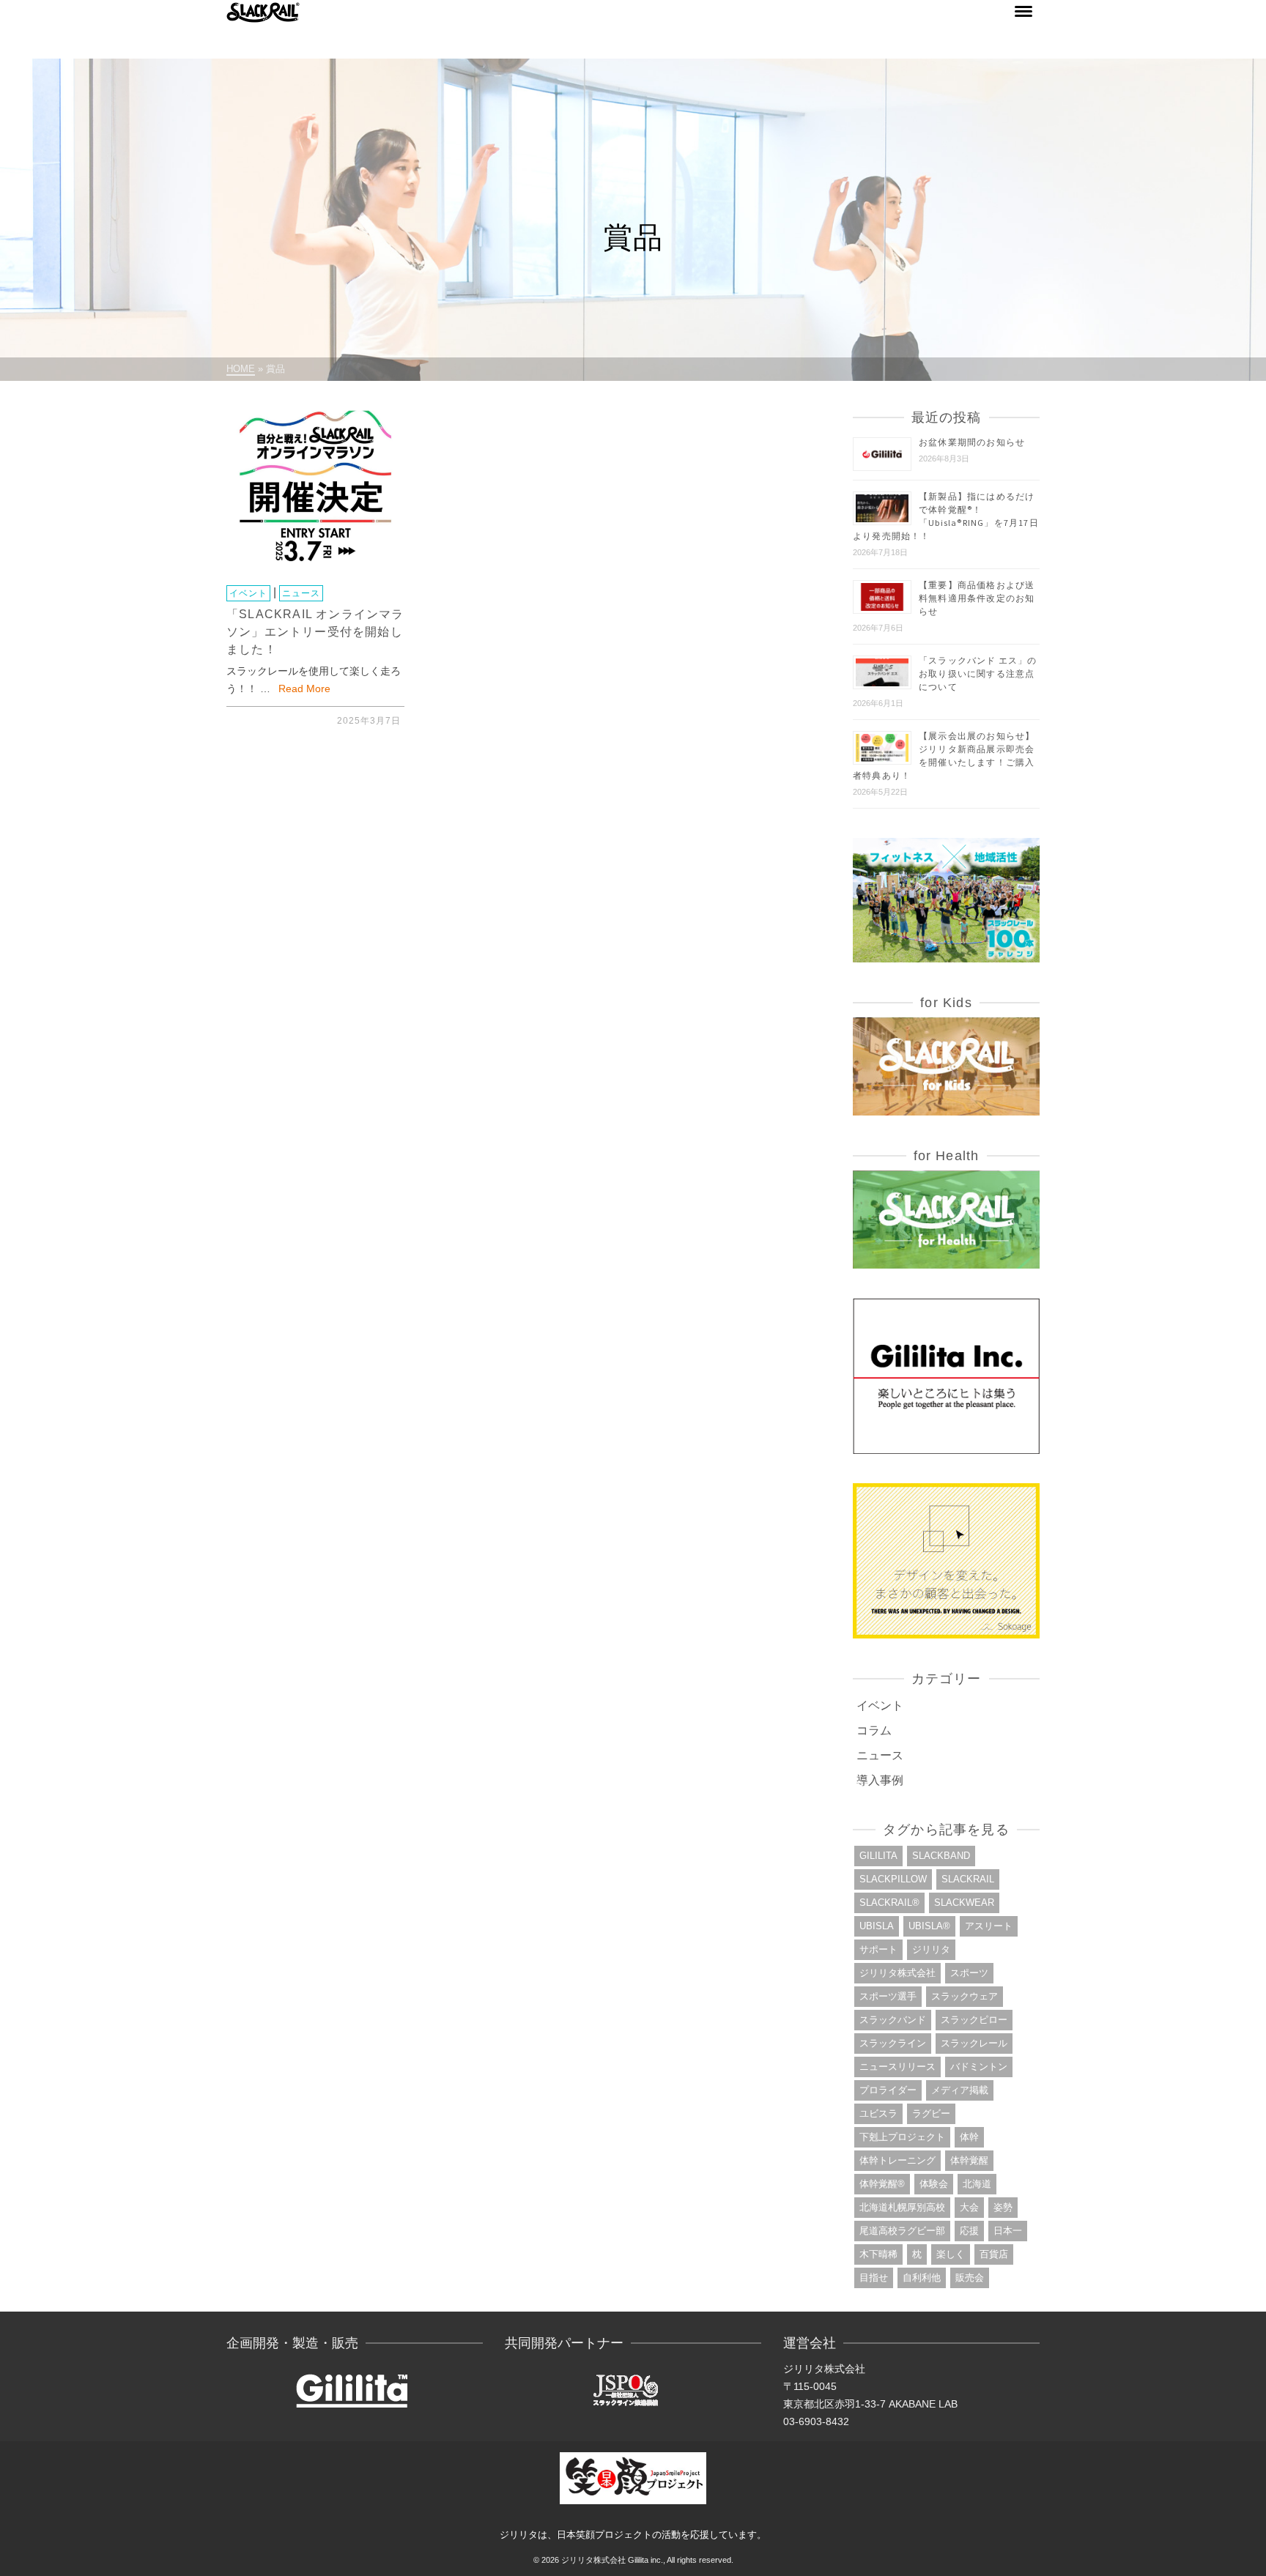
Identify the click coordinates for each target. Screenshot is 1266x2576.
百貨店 (994, 2254)
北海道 (977, 2184)
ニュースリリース (897, 2067)
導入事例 (880, 1780)
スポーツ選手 (888, 1996)
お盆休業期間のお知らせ (972, 442)
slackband (941, 1856)
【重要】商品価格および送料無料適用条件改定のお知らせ (977, 598)
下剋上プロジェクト (902, 2137)
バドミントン (979, 2067)
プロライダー (888, 2090)
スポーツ (969, 1973)
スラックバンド (893, 2020)
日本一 (1008, 2231)
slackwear (964, 1903)
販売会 (970, 2278)
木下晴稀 (878, 2254)
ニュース (301, 593)
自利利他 (922, 2278)
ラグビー (931, 2113)
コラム (874, 1730)
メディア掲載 (960, 2090)
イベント (248, 593)
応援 (969, 2231)
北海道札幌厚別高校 (902, 2207)
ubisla (877, 1926)
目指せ (874, 2278)
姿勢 (1003, 2207)
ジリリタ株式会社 (897, 1973)
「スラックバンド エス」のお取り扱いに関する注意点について (978, 673)
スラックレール (974, 2043)
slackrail (968, 1879)
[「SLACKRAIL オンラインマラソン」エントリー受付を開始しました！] (315, 490)
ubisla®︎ (929, 1926)
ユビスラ (878, 2113)
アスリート (989, 1926)
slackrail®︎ (889, 1903)
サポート (878, 1949)
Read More (304, 688)
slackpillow (893, 1879)
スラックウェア (965, 1996)
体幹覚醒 (969, 2160)
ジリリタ (931, 1949)
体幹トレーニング (897, 2160)
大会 (969, 2207)
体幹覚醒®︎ (882, 2184)
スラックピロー (974, 2020)
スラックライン (893, 2043)
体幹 (969, 2137)
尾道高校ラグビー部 (902, 2231)
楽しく (951, 2254)
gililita (878, 1856)
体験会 (934, 2184)
